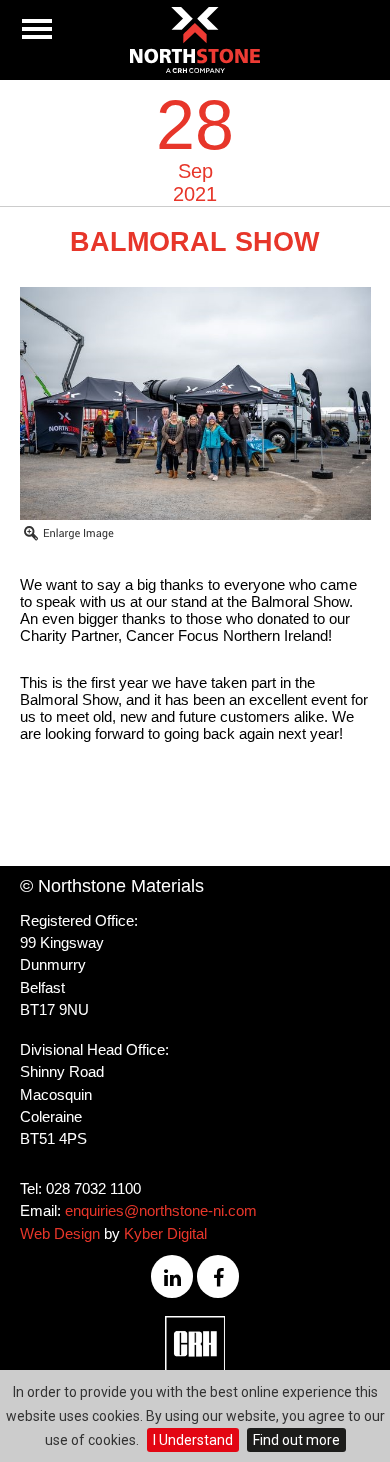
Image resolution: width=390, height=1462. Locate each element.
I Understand (193, 1440)
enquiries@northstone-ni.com (161, 1210)
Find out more (296, 1440)
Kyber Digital (165, 1233)
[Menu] (37, 29)
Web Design (60, 1233)
